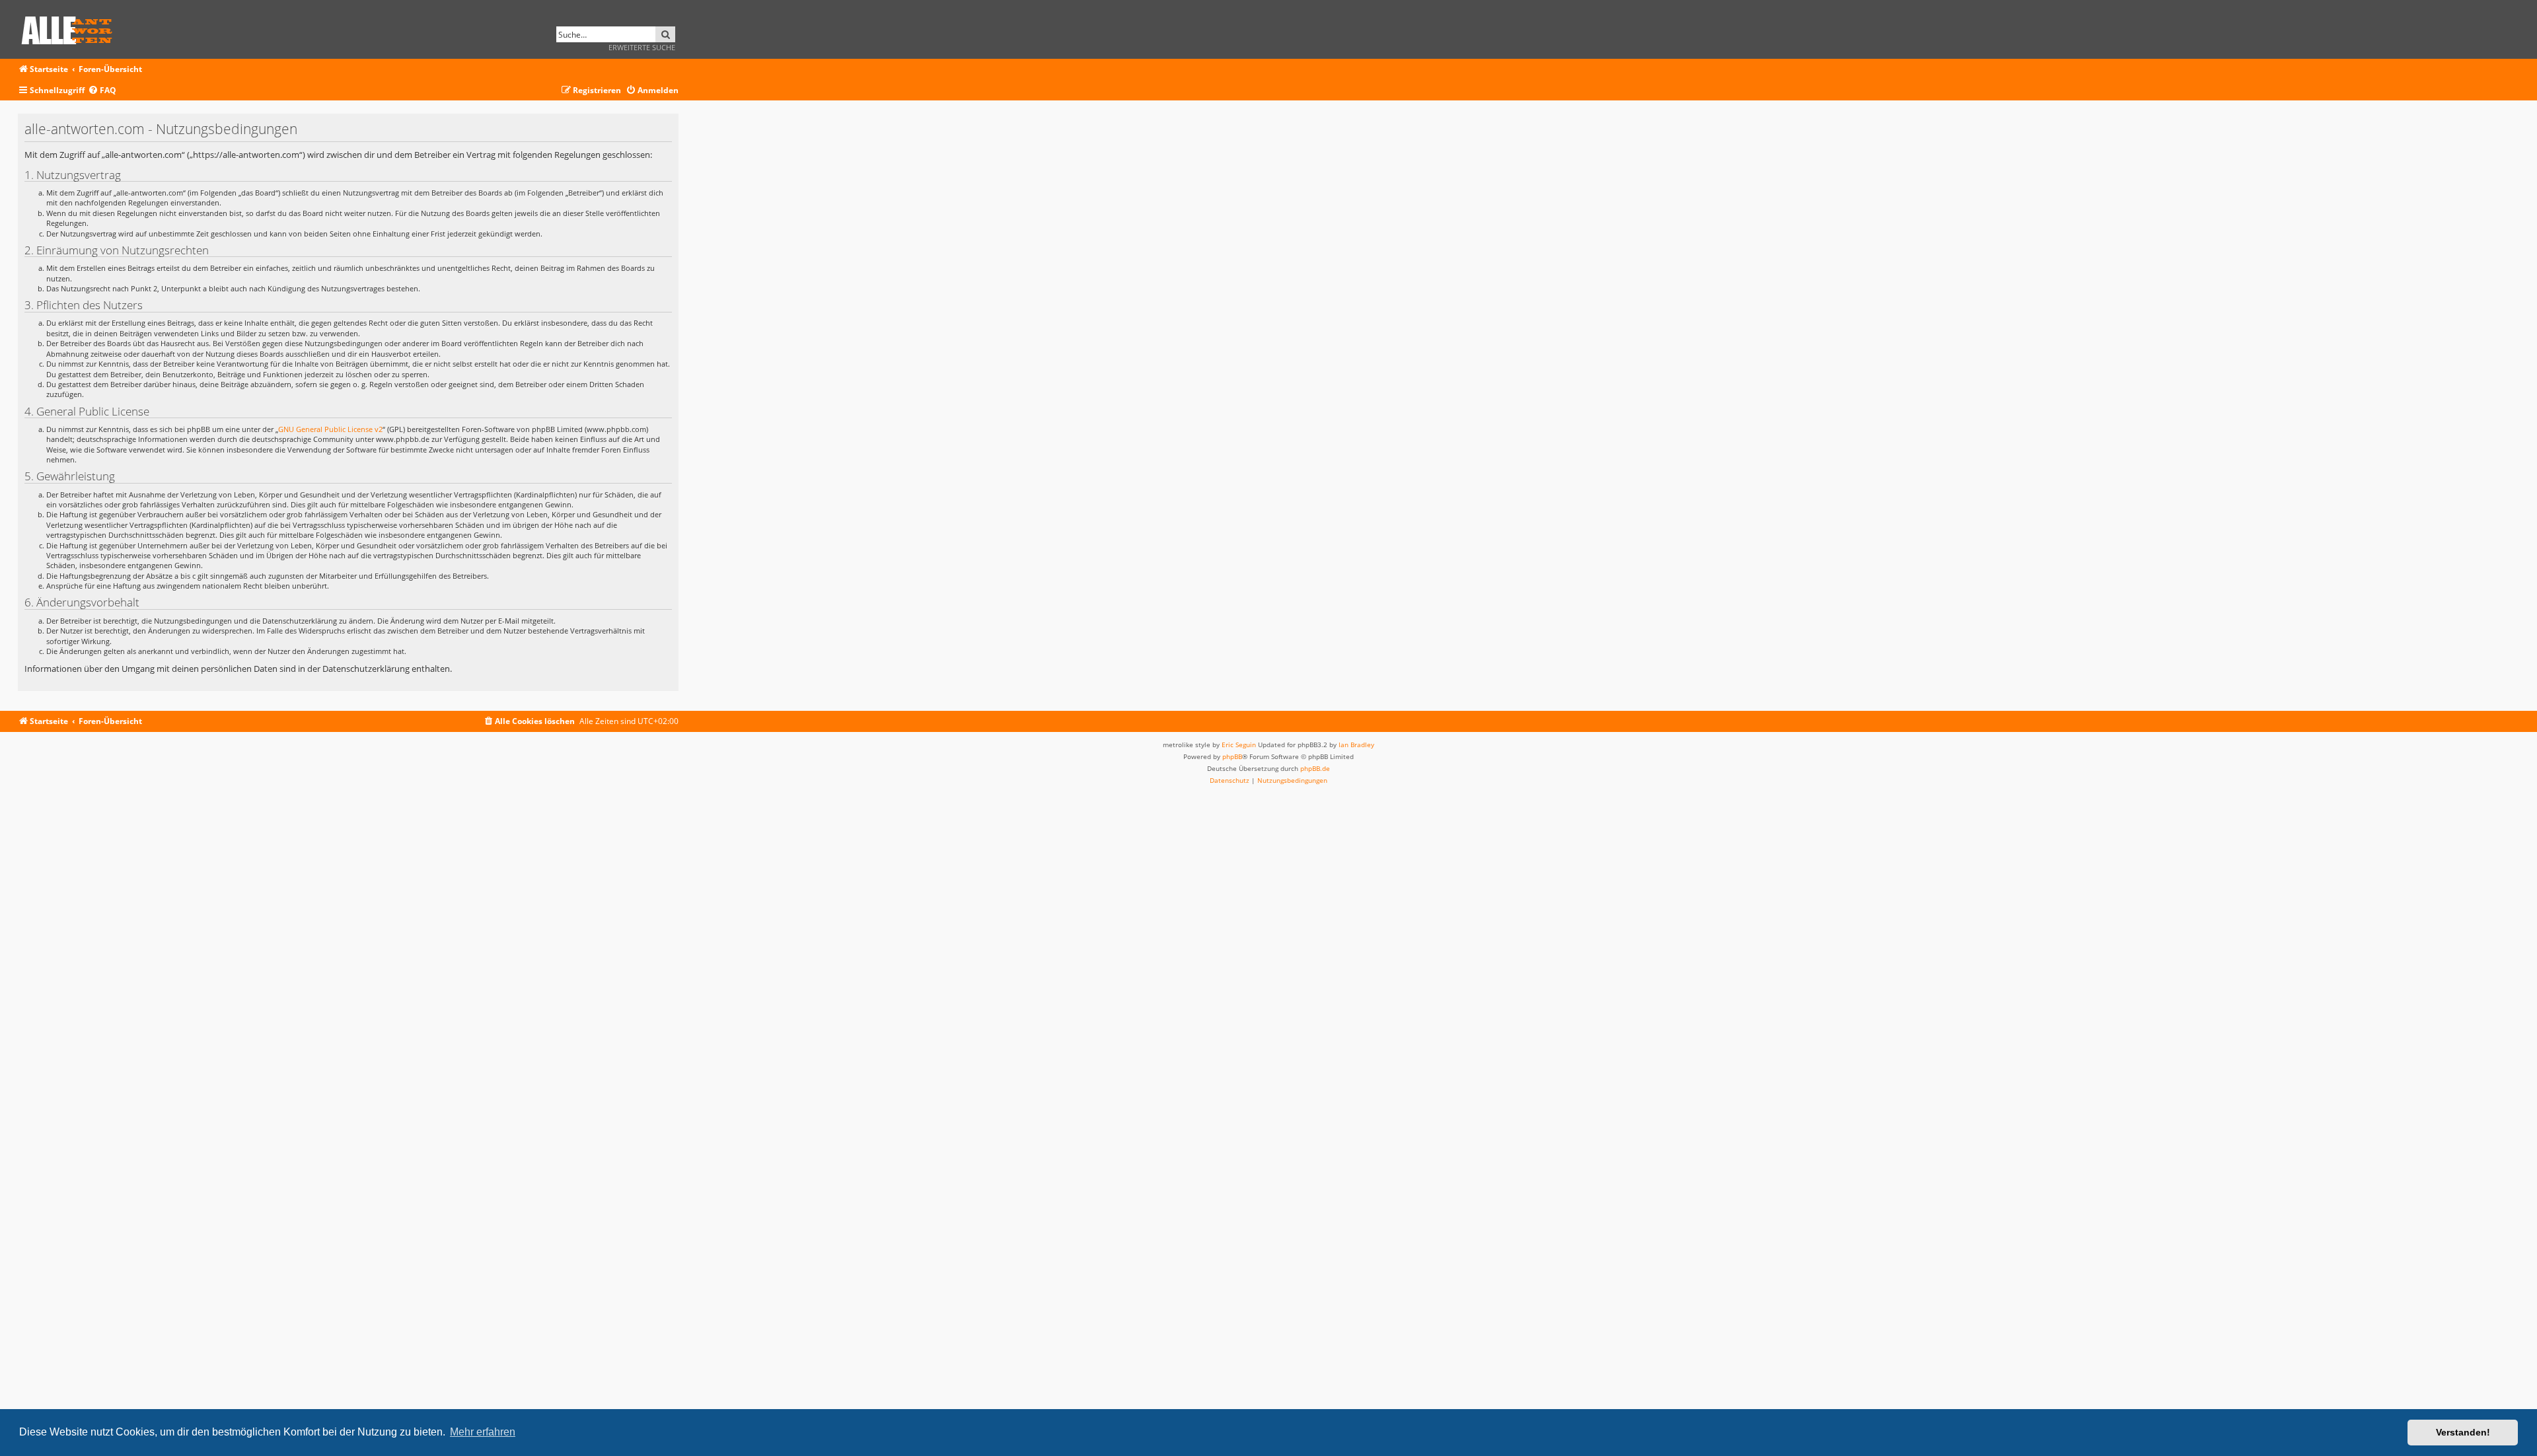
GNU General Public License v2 (330, 429)
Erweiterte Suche (642, 47)
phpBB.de (1315, 768)
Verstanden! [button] (2463, 1432)
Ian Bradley (1356, 745)
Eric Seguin (1239, 745)
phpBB (1232, 756)
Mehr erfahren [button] (483, 1432)
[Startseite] (71, 28)
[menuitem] (102, 91)
